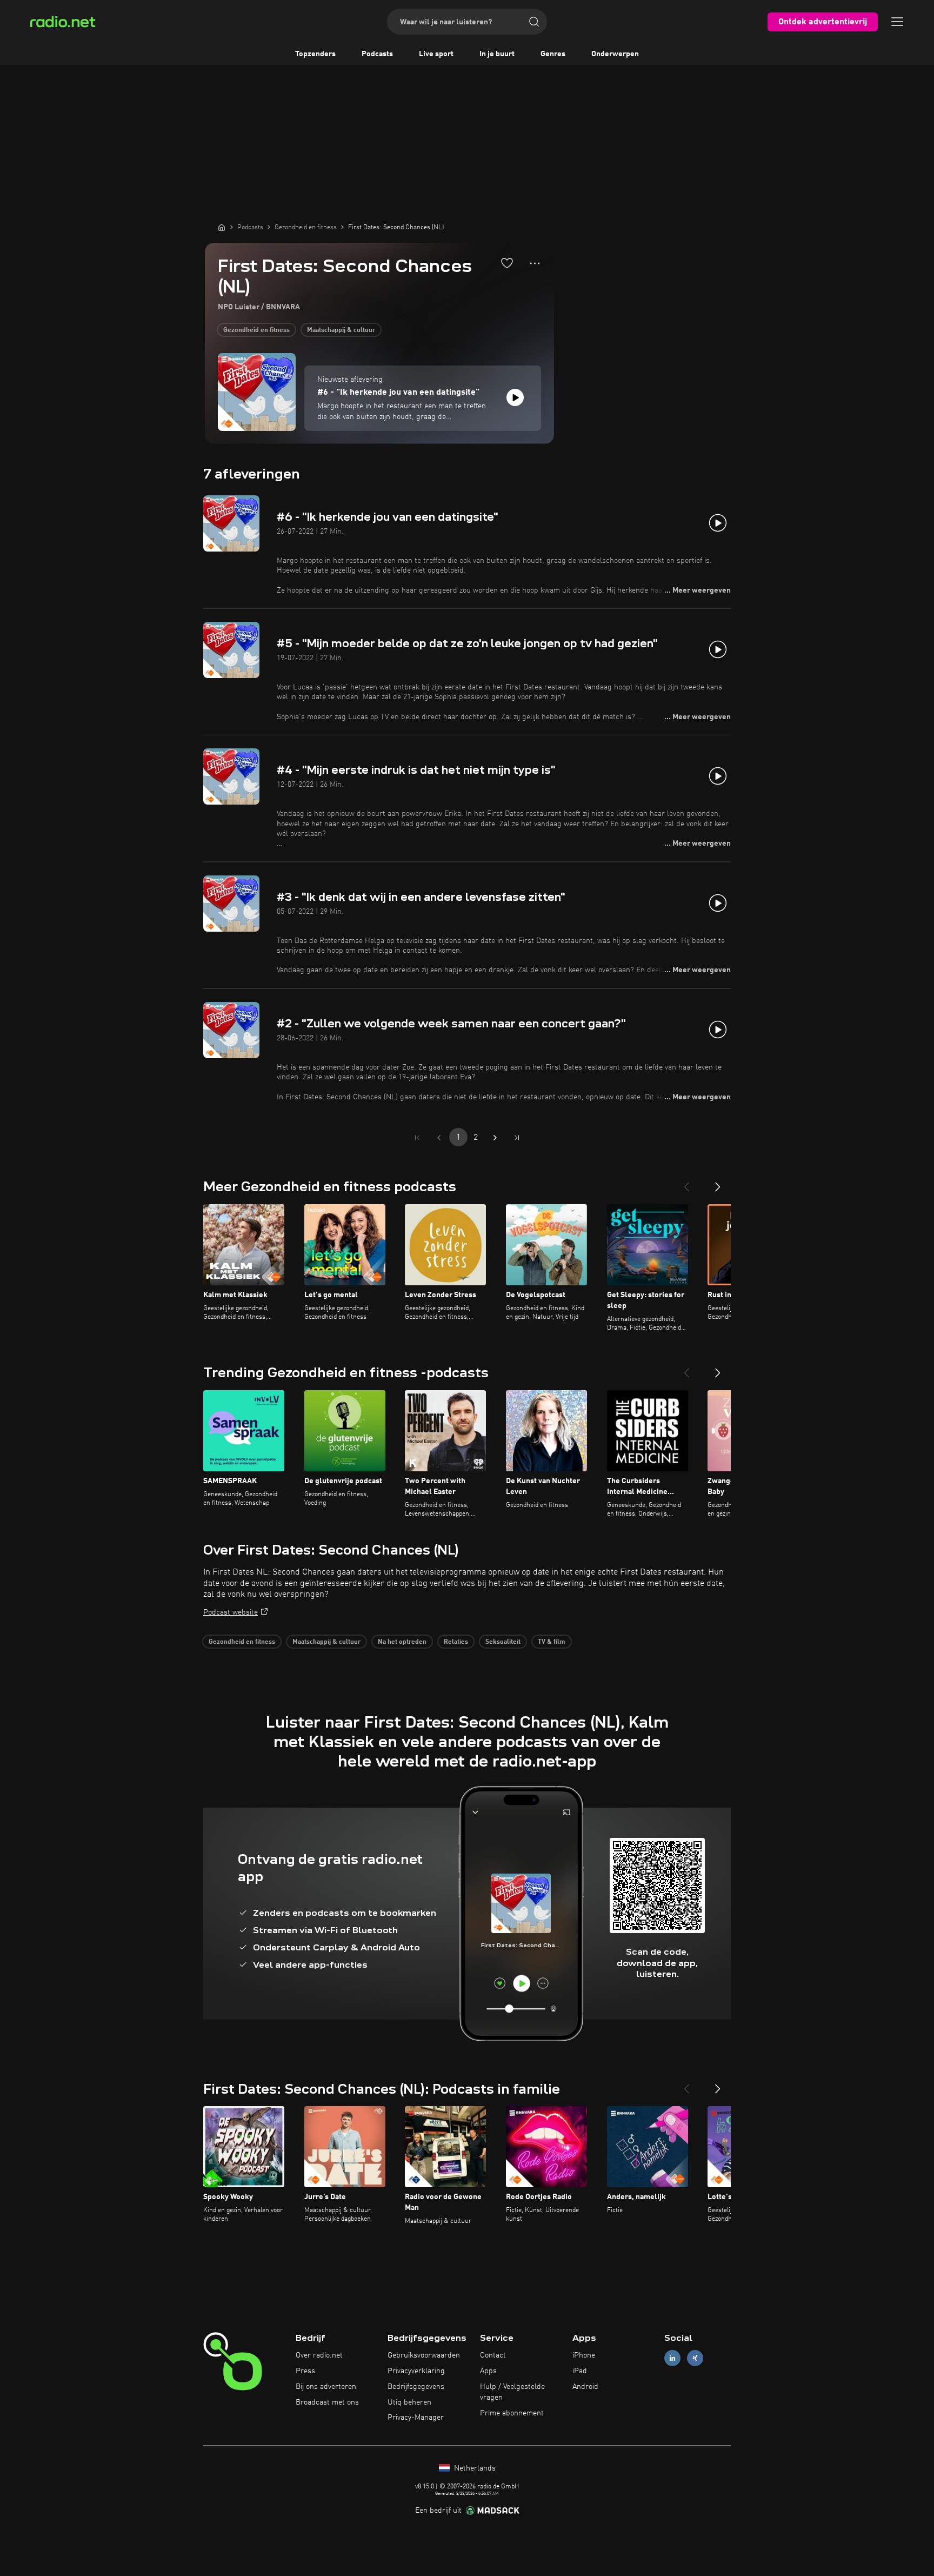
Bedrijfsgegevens (416, 2387)
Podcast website (231, 1612)
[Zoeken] (534, 22)
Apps (488, 2371)
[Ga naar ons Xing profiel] (695, 2358)
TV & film (552, 1642)
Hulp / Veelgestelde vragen (512, 2392)
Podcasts (377, 54)
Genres (553, 54)
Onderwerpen (615, 54)
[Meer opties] (535, 263)
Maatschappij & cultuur (341, 330)
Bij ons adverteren (326, 2387)
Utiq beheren (409, 2402)
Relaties (456, 1642)
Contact (493, 2355)
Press (305, 2371)
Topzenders (315, 54)
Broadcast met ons (327, 2402)
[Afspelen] (515, 397)
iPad (580, 2371)
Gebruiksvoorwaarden (424, 2355)
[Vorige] (686, 1183)
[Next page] (495, 1138)
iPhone (584, 2355)
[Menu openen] (897, 22)
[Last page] (517, 1138)
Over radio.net (319, 2355)
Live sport (436, 54)
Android (585, 2387)
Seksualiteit (503, 1642)
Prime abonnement (512, 2413)
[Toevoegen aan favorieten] (507, 263)
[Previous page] (439, 1138)
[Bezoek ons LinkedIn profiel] (672, 2358)
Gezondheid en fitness (256, 330)
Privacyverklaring (416, 2371)
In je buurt (497, 54)
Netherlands (474, 2468)
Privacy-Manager (416, 2418)
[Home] (222, 227)
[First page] (417, 1138)
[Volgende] (718, 1183)
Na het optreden (402, 1642)
